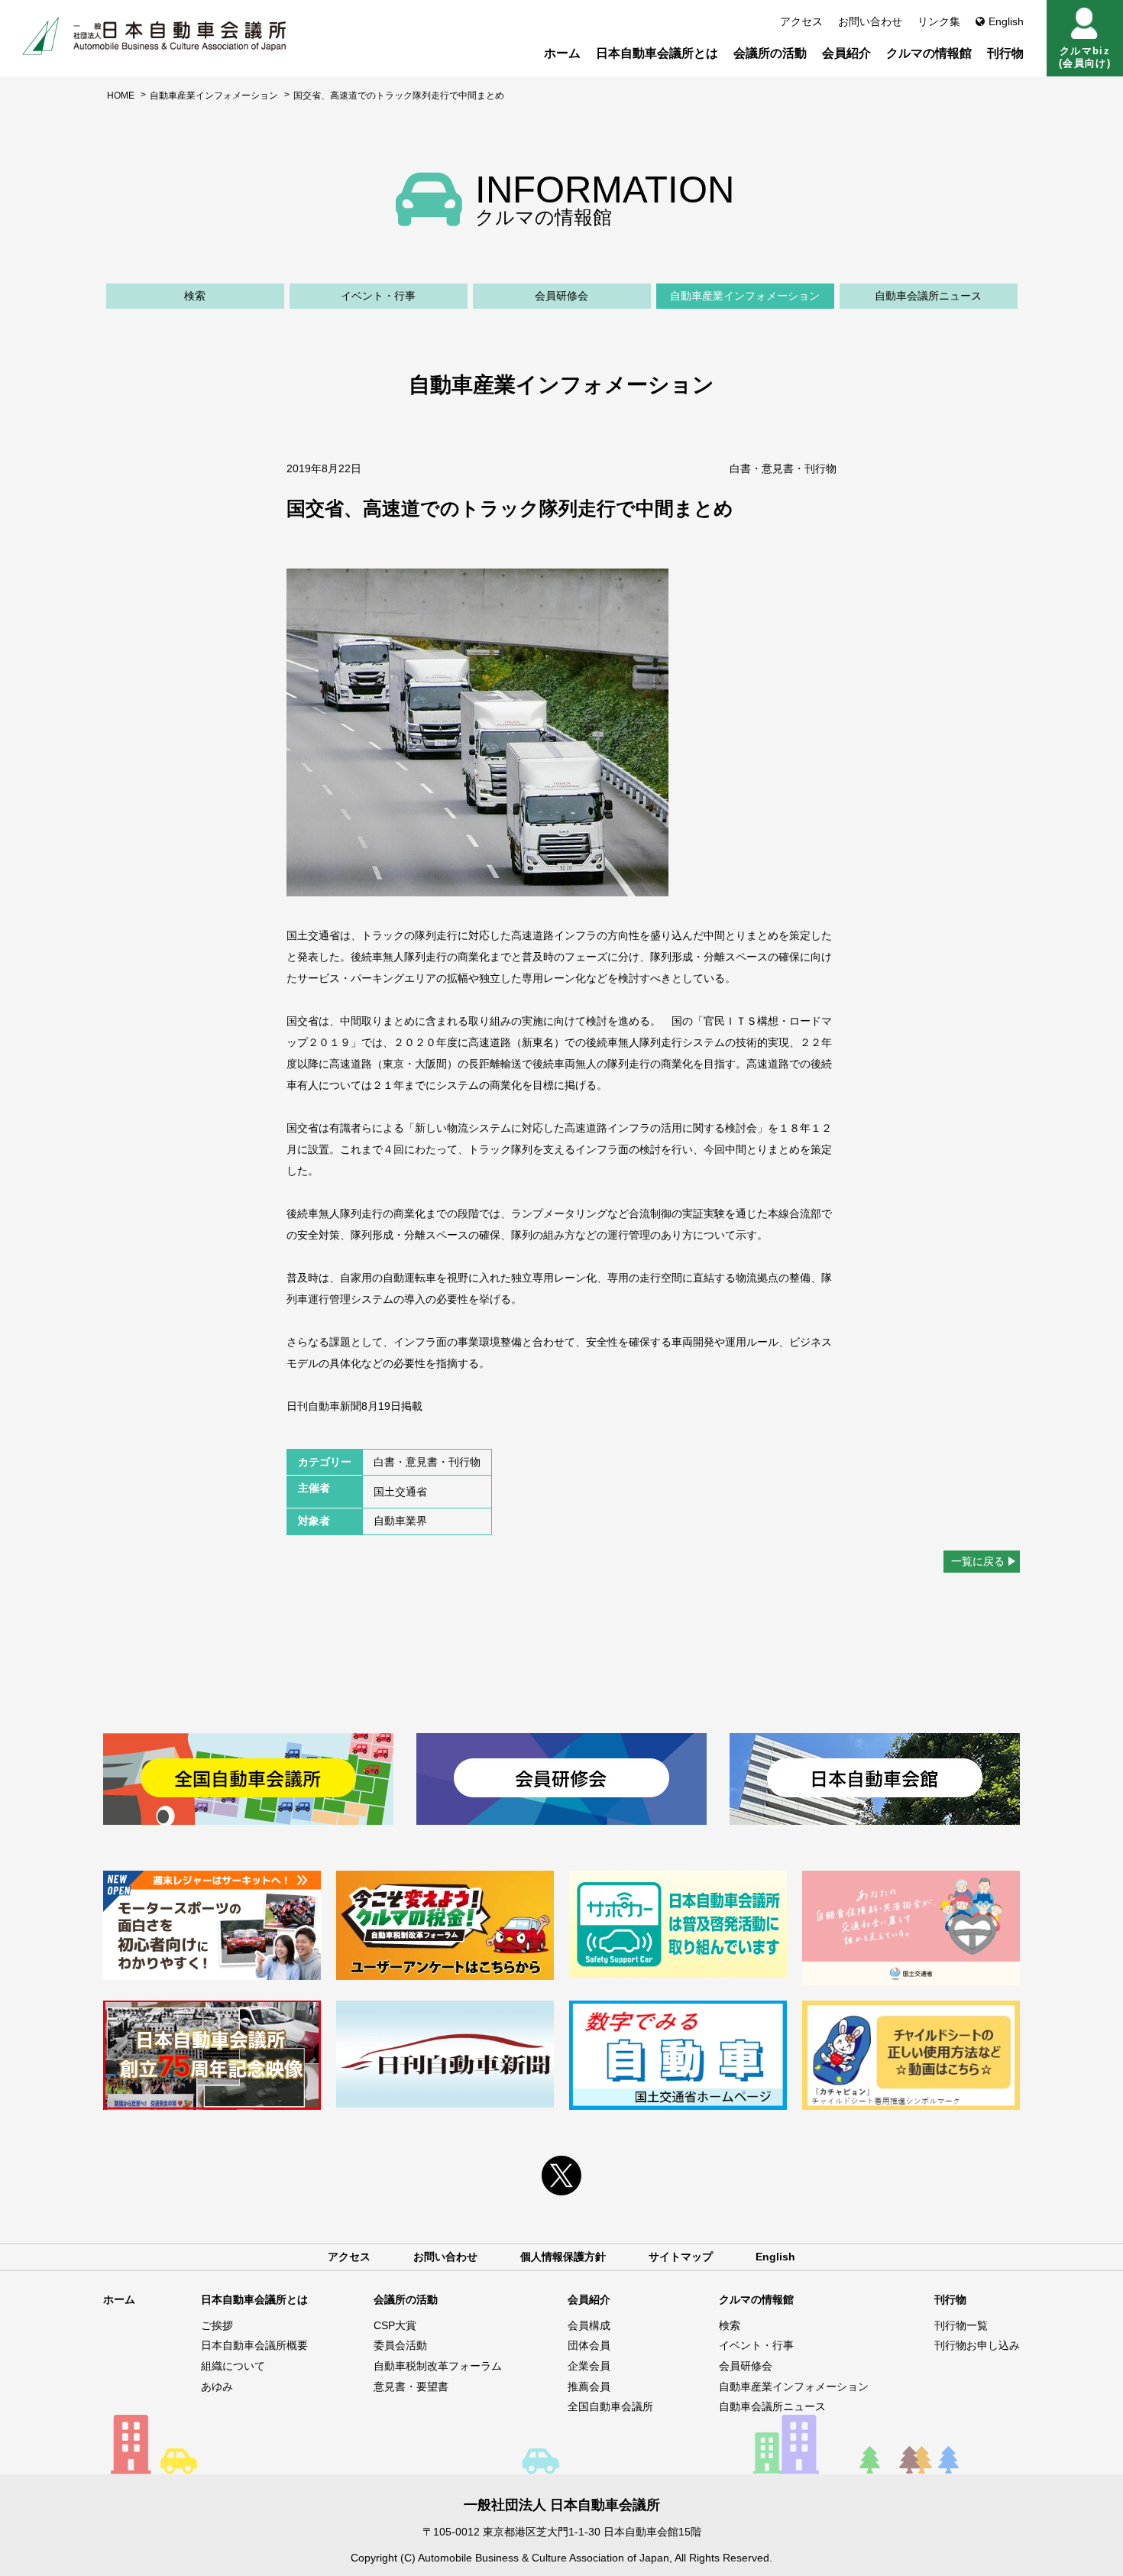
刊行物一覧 (961, 2325)
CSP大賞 (395, 2325)
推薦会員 (589, 2386)
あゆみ (217, 2386)
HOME (121, 96)
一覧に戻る (978, 1561)
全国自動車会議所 (610, 2406)
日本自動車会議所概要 (254, 2345)
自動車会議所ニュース (928, 296)
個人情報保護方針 (563, 2257)
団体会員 (589, 2345)
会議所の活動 (770, 53)
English (1006, 21)
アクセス (801, 21)
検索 (195, 296)
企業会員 (589, 2366)
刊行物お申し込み (977, 2345)
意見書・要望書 (411, 2386)
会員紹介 (846, 53)
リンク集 (939, 21)
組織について (233, 2366)
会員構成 (589, 2325)
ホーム (562, 53)
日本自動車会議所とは (657, 53)
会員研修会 (561, 296)
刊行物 (1005, 53)
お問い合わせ (870, 21)
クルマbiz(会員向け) (1085, 57)
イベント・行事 (378, 296)
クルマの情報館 (929, 53)
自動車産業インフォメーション (214, 96)
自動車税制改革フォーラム (438, 2366)
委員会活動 (400, 2345)
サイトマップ (681, 2257)
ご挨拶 (217, 2325)
